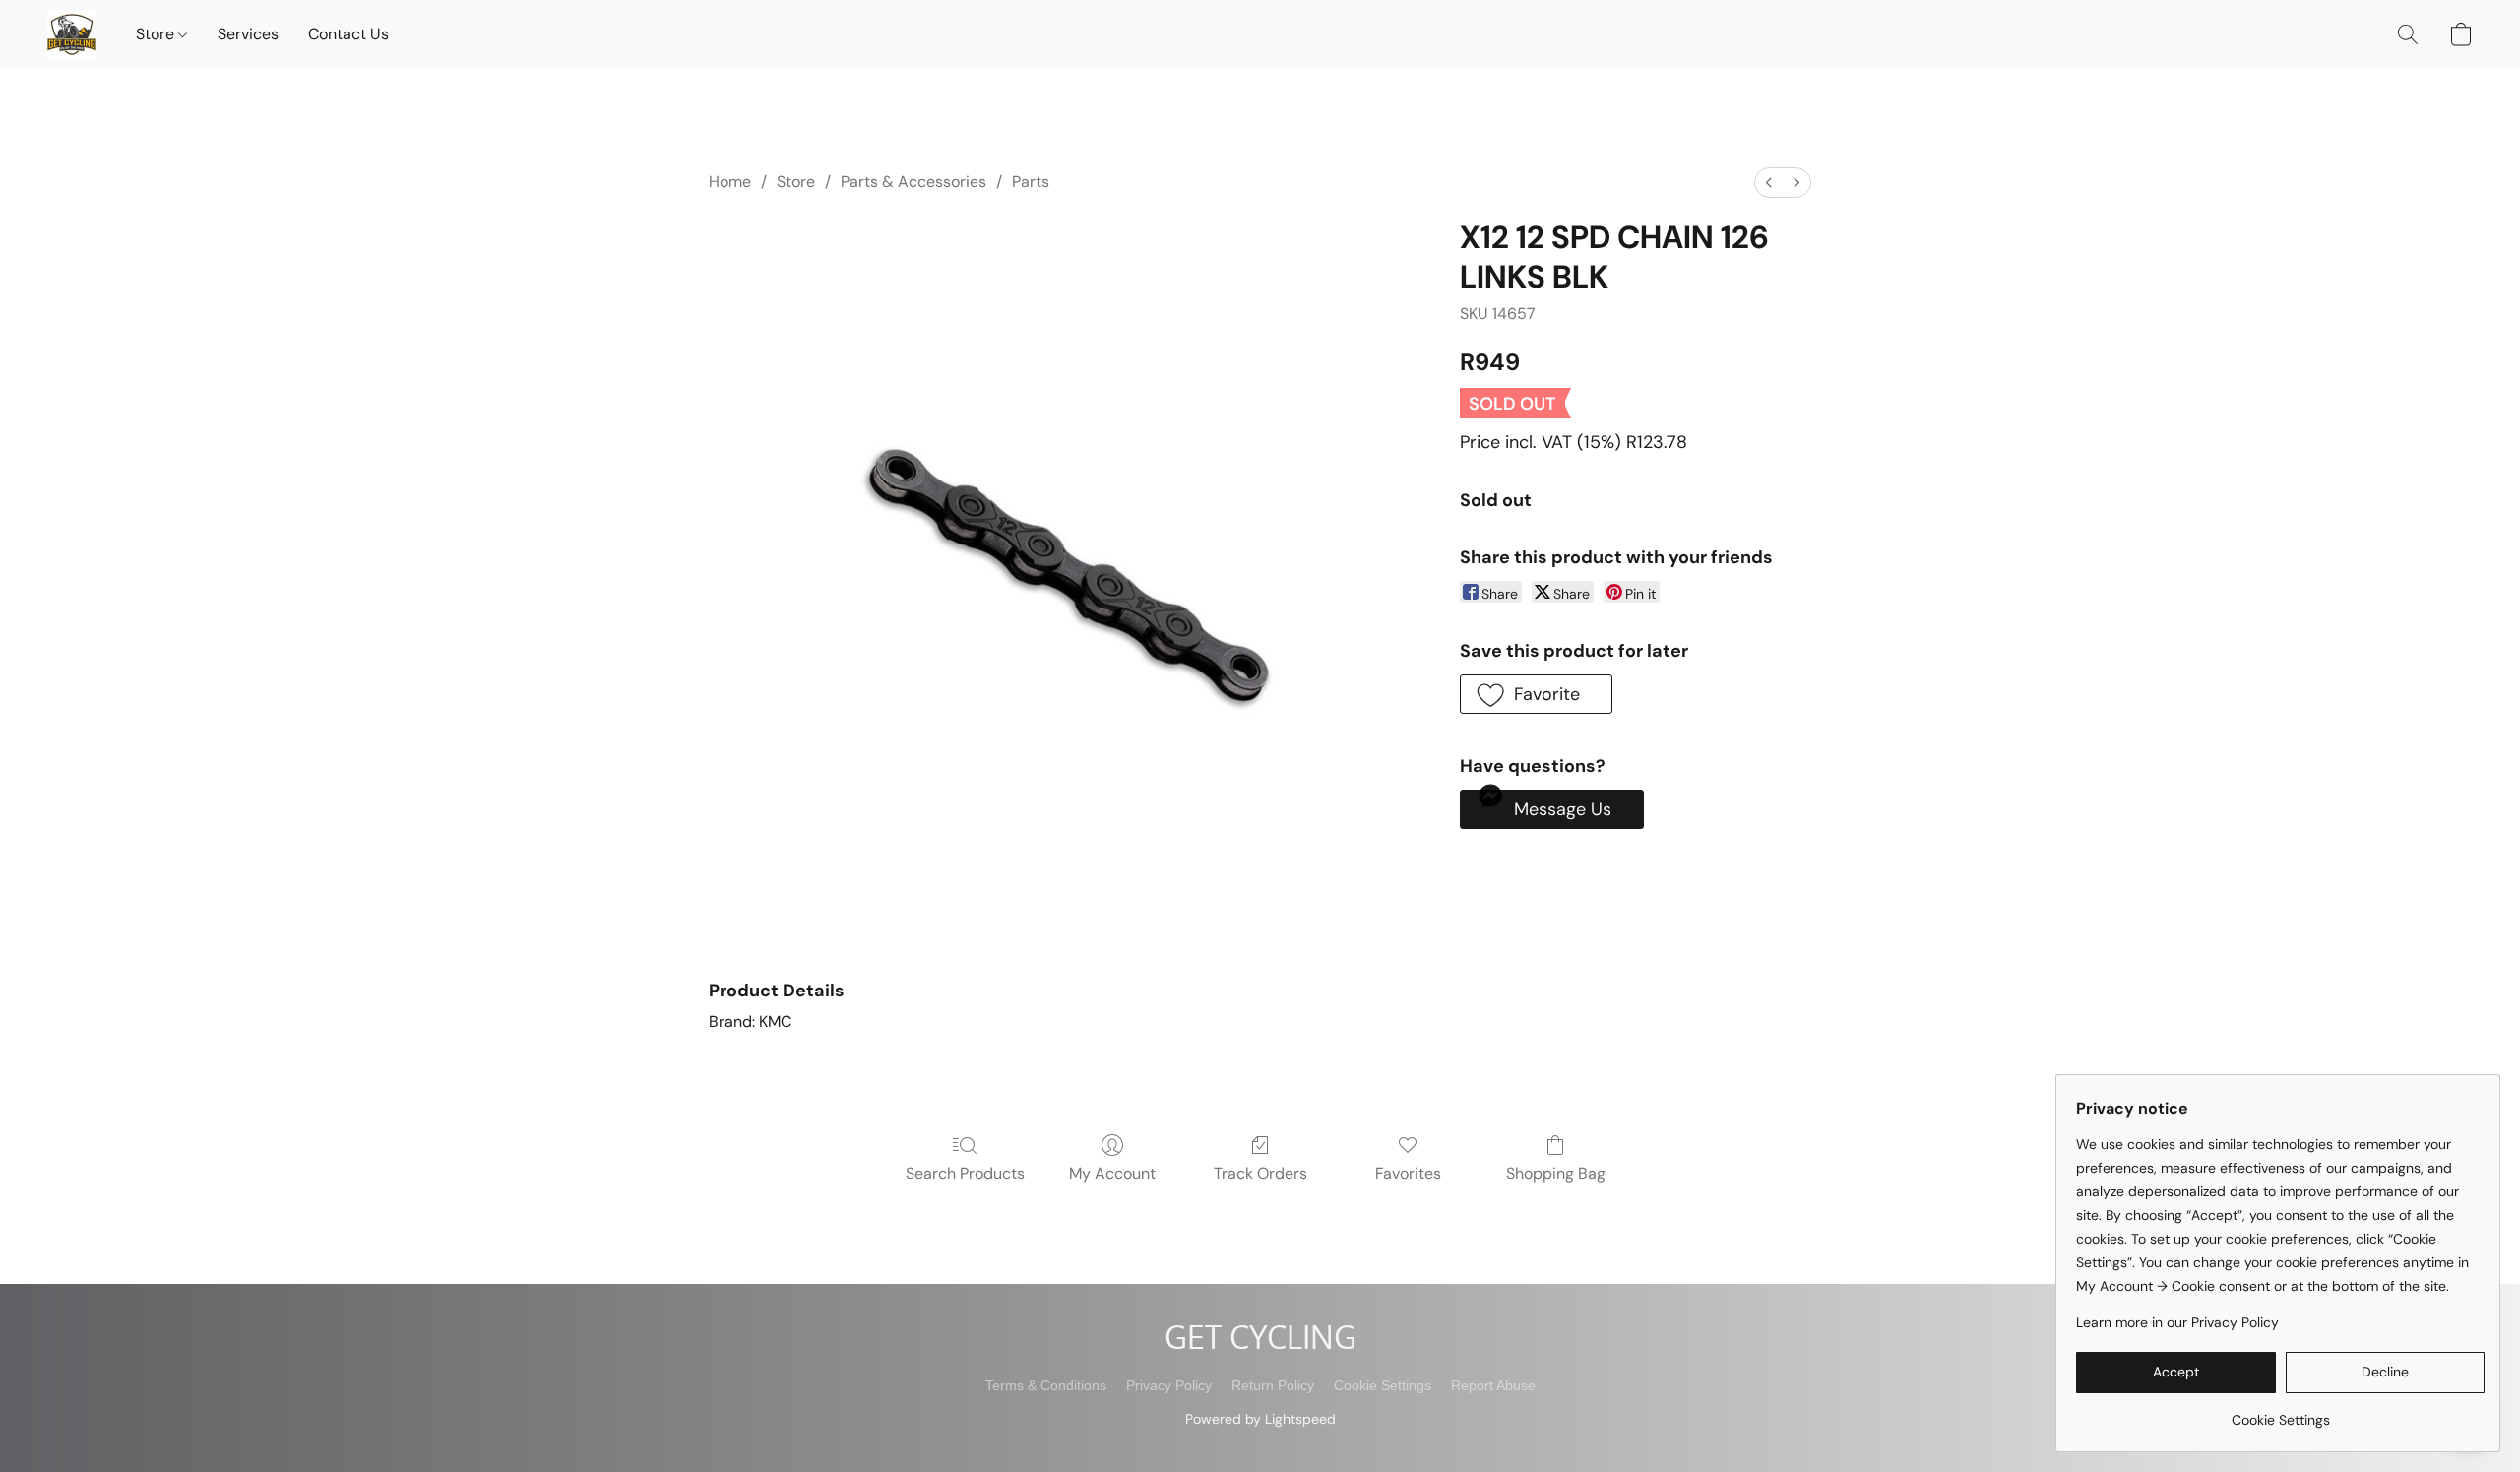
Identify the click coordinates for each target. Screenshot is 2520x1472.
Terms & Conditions (1046, 1385)
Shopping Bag (1556, 1173)
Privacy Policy (1169, 1385)
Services (248, 34)
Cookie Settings (1383, 1385)
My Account (1112, 1173)
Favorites (1408, 1173)
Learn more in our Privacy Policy (2177, 1322)
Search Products (965, 1173)
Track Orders (1260, 1173)
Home (730, 182)
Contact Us (348, 34)
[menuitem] (1769, 183)
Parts (1031, 182)
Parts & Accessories (913, 182)
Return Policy (1273, 1385)
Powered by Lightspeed (1260, 1419)
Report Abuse (1493, 1385)
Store (157, 34)
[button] (72, 34)
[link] (2280, 1412)
